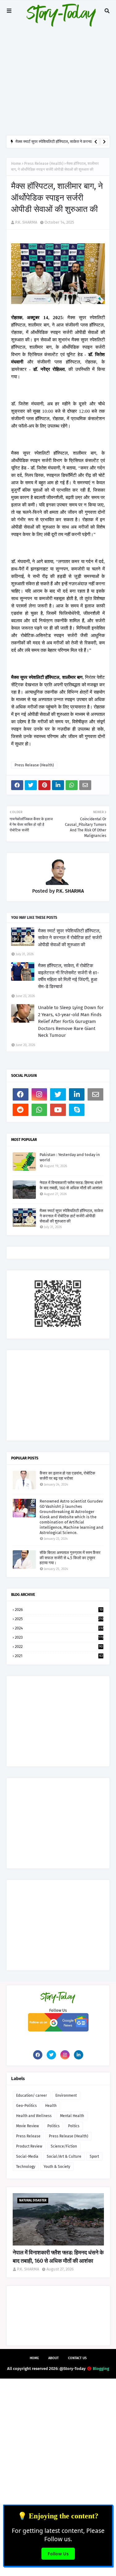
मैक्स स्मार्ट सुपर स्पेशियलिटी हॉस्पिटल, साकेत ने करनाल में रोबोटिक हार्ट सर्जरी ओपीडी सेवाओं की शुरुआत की (70, 938)
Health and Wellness (34, 2116)
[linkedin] (77, 1094)
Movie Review (28, 2126)
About (54, 2358)
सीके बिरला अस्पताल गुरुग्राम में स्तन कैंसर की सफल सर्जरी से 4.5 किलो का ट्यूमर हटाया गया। (70, 1558)
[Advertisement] (58, 67)
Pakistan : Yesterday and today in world (70, 1157)
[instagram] (39, 1094)
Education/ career (32, 2095)
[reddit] (21, 1110)
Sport (94, 2156)
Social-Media (27, 2156)
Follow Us (58, 2554)
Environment (66, 2095)
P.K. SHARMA (26, 222)
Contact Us (77, 2358)
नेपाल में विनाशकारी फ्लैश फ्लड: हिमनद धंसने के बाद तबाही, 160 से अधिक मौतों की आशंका (71, 1185)
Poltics (74, 2126)
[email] (95, 1094)
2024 (59, 1628)
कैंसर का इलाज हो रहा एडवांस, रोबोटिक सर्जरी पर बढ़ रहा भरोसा (67, 1476)
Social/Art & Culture (64, 2156)
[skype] (77, 1110)
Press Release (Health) (44, 164)
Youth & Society (57, 2167)
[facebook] (21, 1094)
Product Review (29, 2146)
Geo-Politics (26, 2106)
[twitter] (58, 1094)
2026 (59, 1610)
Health (51, 2106)
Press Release (28, 2136)
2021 (59, 1656)
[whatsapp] (39, 1110)
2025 (59, 1619)
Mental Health (72, 2116)
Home (16, 164)
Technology (26, 2167)
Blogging (101, 2369)
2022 (59, 1647)
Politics (54, 2126)
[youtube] (58, 1110)
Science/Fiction (64, 2146)
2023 (59, 1637)
